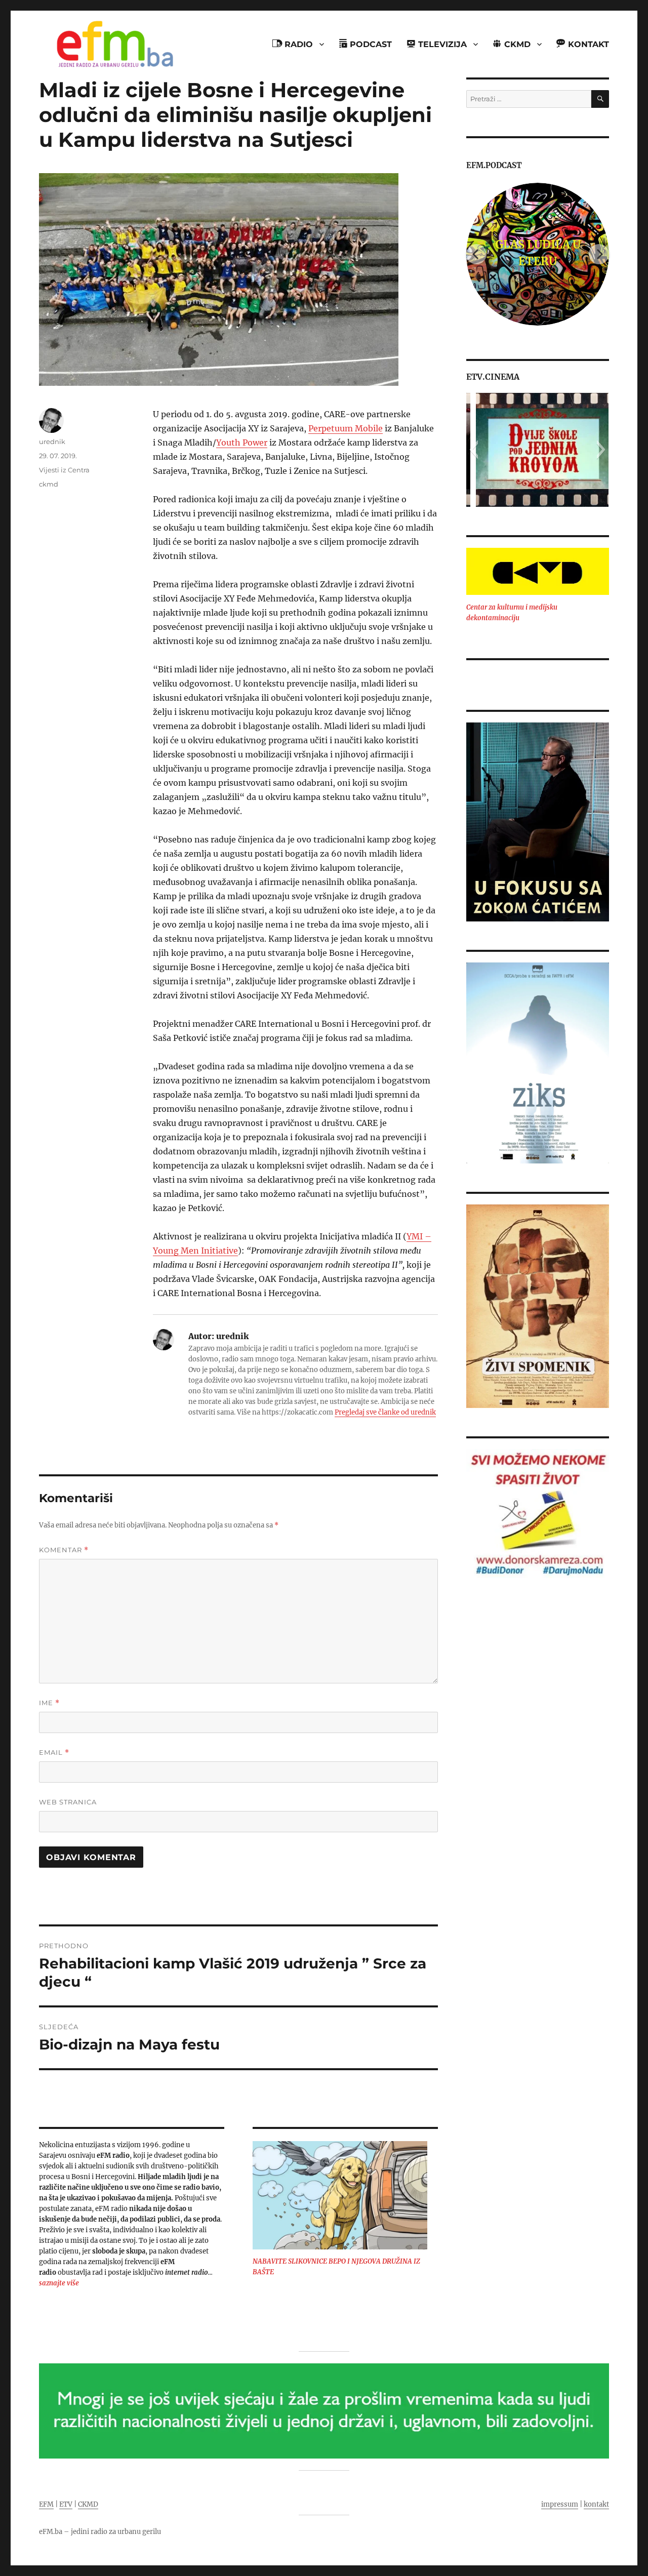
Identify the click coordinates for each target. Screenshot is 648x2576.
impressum (560, 2504)
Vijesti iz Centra (64, 470)
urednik (52, 441)
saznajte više (59, 2283)
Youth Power (242, 442)
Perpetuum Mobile (346, 428)
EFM (46, 2504)
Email (54, 1753)
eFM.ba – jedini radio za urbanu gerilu (100, 2532)
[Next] (599, 254)
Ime (49, 1703)
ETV (66, 2504)
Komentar (64, 1550)
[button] (474, 450)
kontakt (596, 2504)
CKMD (88, 2504)
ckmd (49, 484)
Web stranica (68, 1802)
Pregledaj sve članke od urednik (385, 1412)
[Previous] (476, 254)
